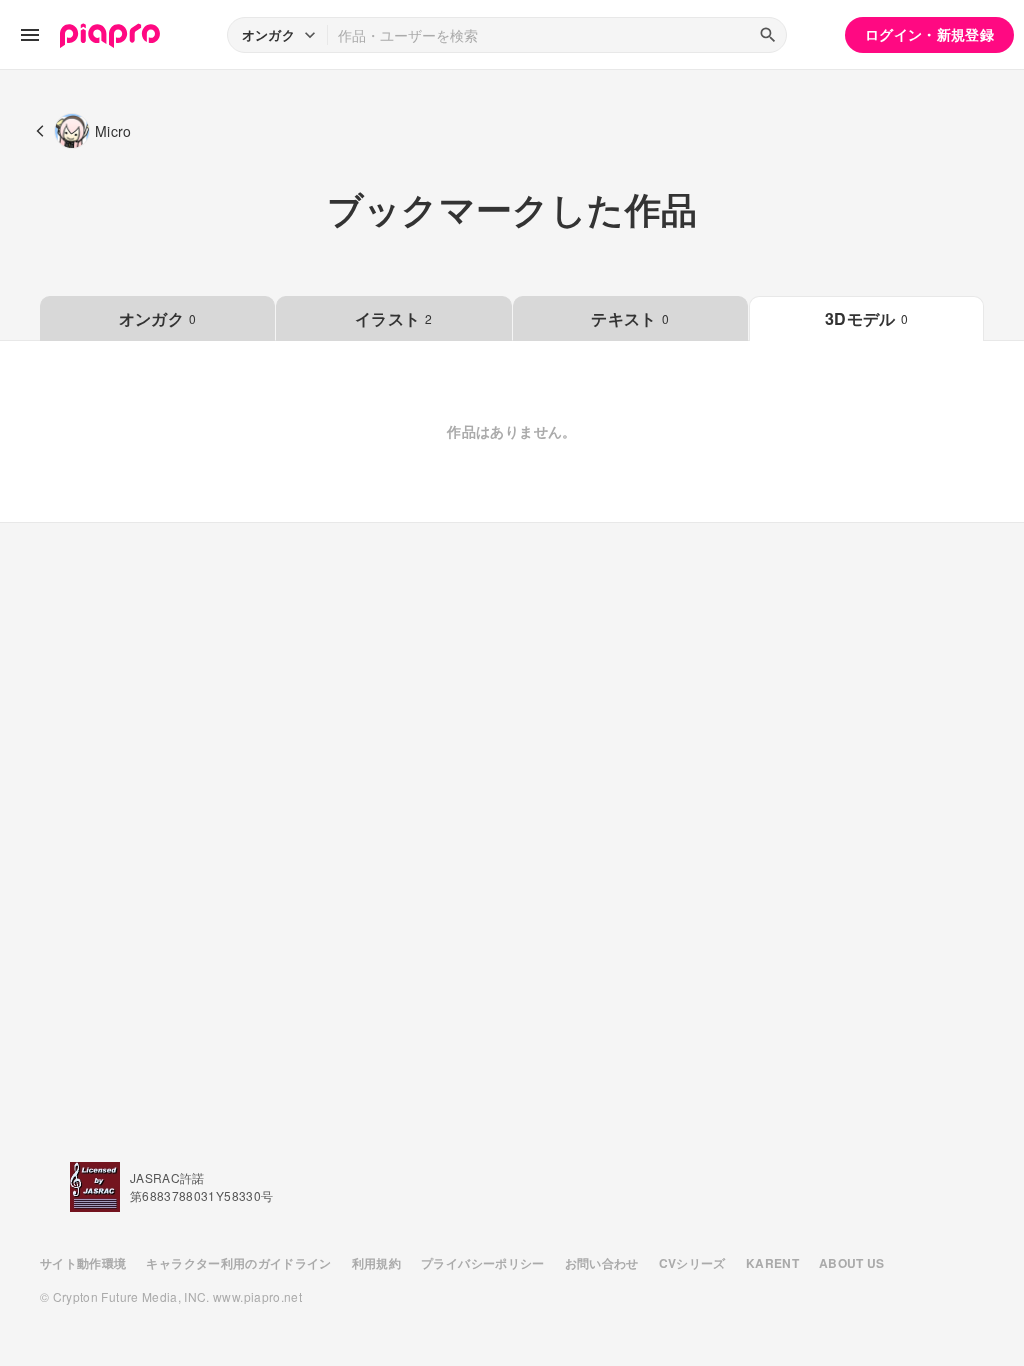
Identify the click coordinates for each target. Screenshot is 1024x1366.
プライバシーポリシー (483, 1263)
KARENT (772, 1263)
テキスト (630, 318)
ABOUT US (852, 1263)
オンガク (158, 318)
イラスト (394, 318)
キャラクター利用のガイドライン (238, 1263)
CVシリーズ (692, 1263)
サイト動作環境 (83, 1263)
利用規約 (376, 1263)
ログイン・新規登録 (929, 34)
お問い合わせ (602, 1263)
